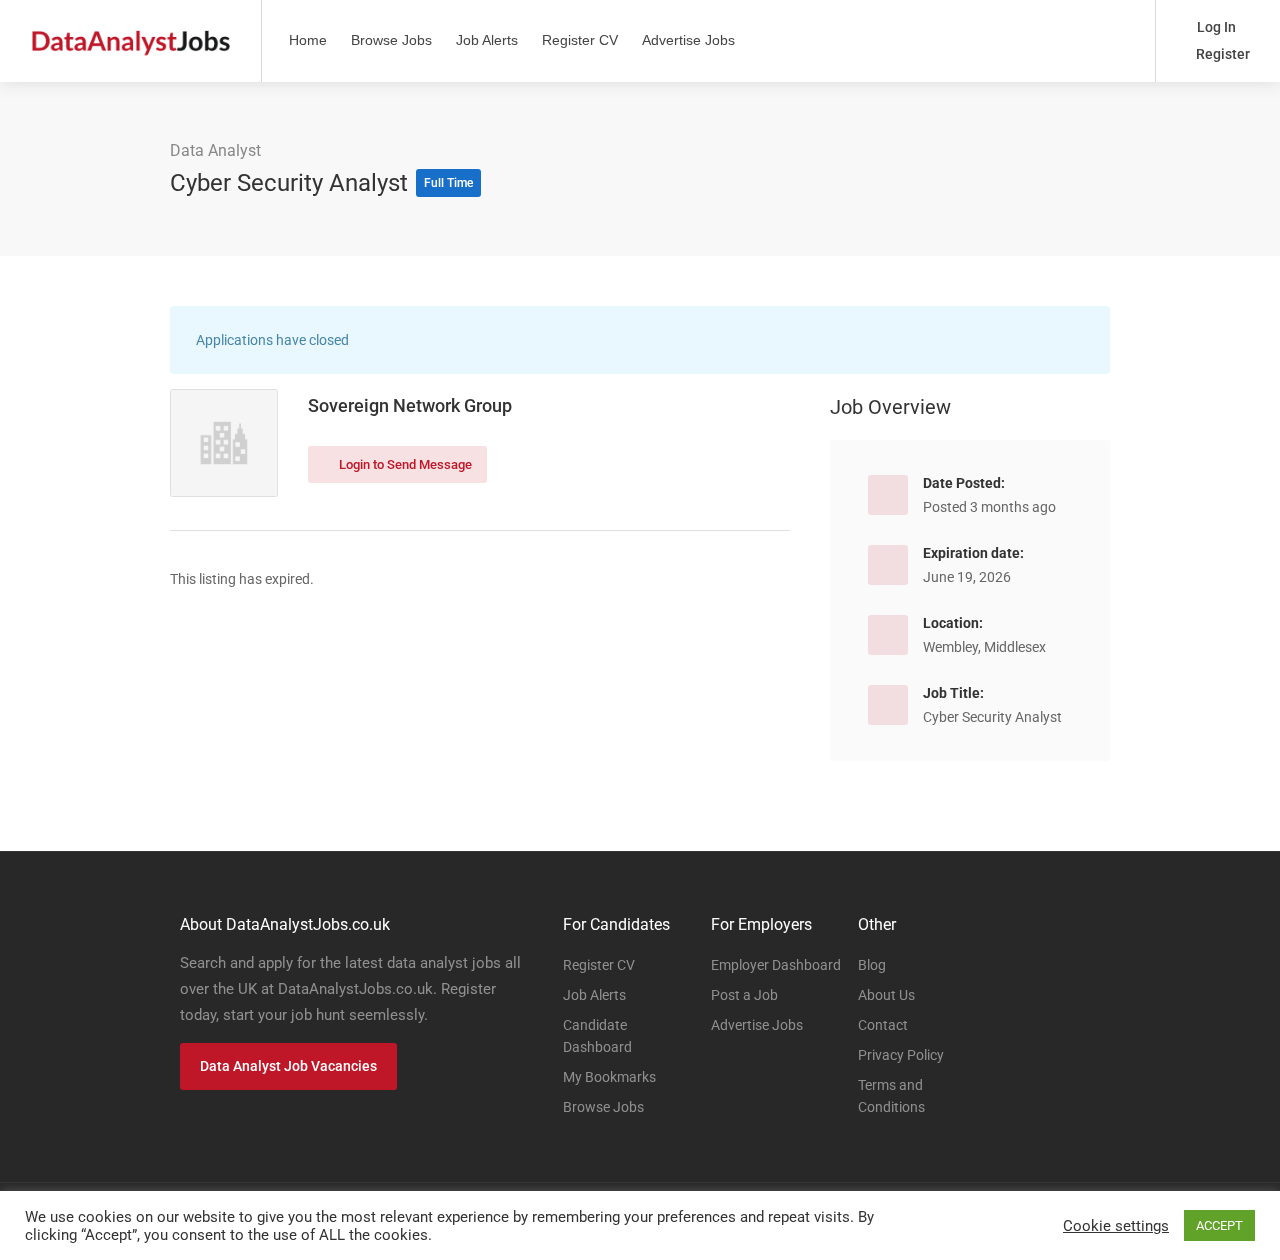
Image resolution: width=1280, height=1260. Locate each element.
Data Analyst (215, 150)
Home (308, 40)
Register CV (580, 40)
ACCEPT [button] (1219, 1225)
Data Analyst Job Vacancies (288, 1066)
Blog (872, 965)
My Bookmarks (609, 1077)
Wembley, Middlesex (984, 647)
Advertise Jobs (688, 40)
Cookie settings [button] (1116, 1226)
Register (1221, 54)
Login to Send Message (404, 464)
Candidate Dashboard (597, 1036)
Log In (1215, 27)
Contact (883, 1025)
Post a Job (744, 995)
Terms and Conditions (891, 1096)
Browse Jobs (391, 40)
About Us (886, 995)
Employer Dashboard (776, 965)
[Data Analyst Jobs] (130, 30)
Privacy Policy (901, 1055)
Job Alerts (487, 40)
